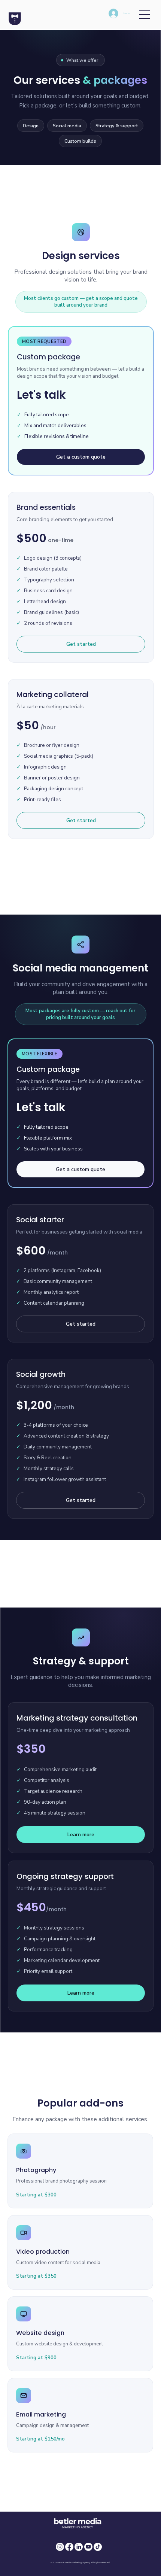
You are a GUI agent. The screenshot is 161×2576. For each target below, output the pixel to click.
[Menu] (145, 15)
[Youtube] (88, 2547)
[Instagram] (60, 2547)
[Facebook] (69, 2547)
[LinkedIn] (79, 2547)
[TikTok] (98, 2547)
